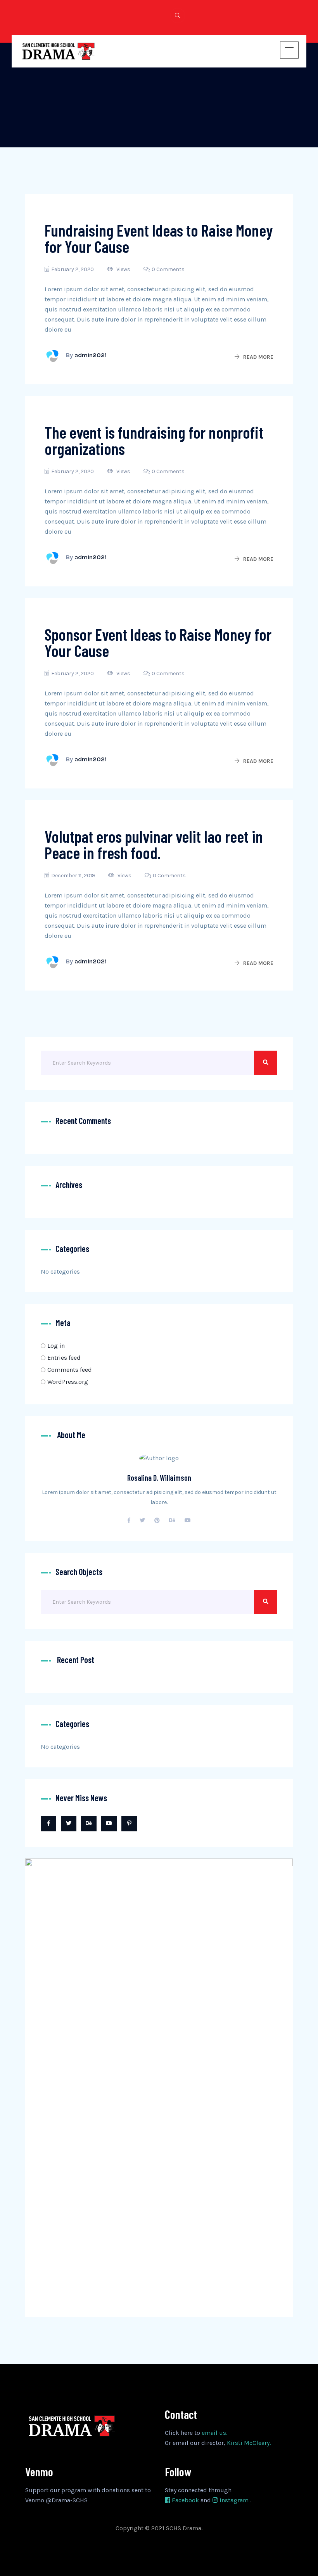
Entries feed (64, 1358)
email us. (214, 2433)
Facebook (185, 2500)
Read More (258, 357)
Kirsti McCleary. (249, 2443)
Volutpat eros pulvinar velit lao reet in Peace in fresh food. (154, 844)
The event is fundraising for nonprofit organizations (154, 440)
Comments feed (70, 1370)
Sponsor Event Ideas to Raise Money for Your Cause (158, 642)
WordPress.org (68, 1382)
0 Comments (168, 269)
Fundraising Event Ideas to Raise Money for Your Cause (159, 238)
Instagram (234, 2500)
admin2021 (91, 355)
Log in (56, 1346)
